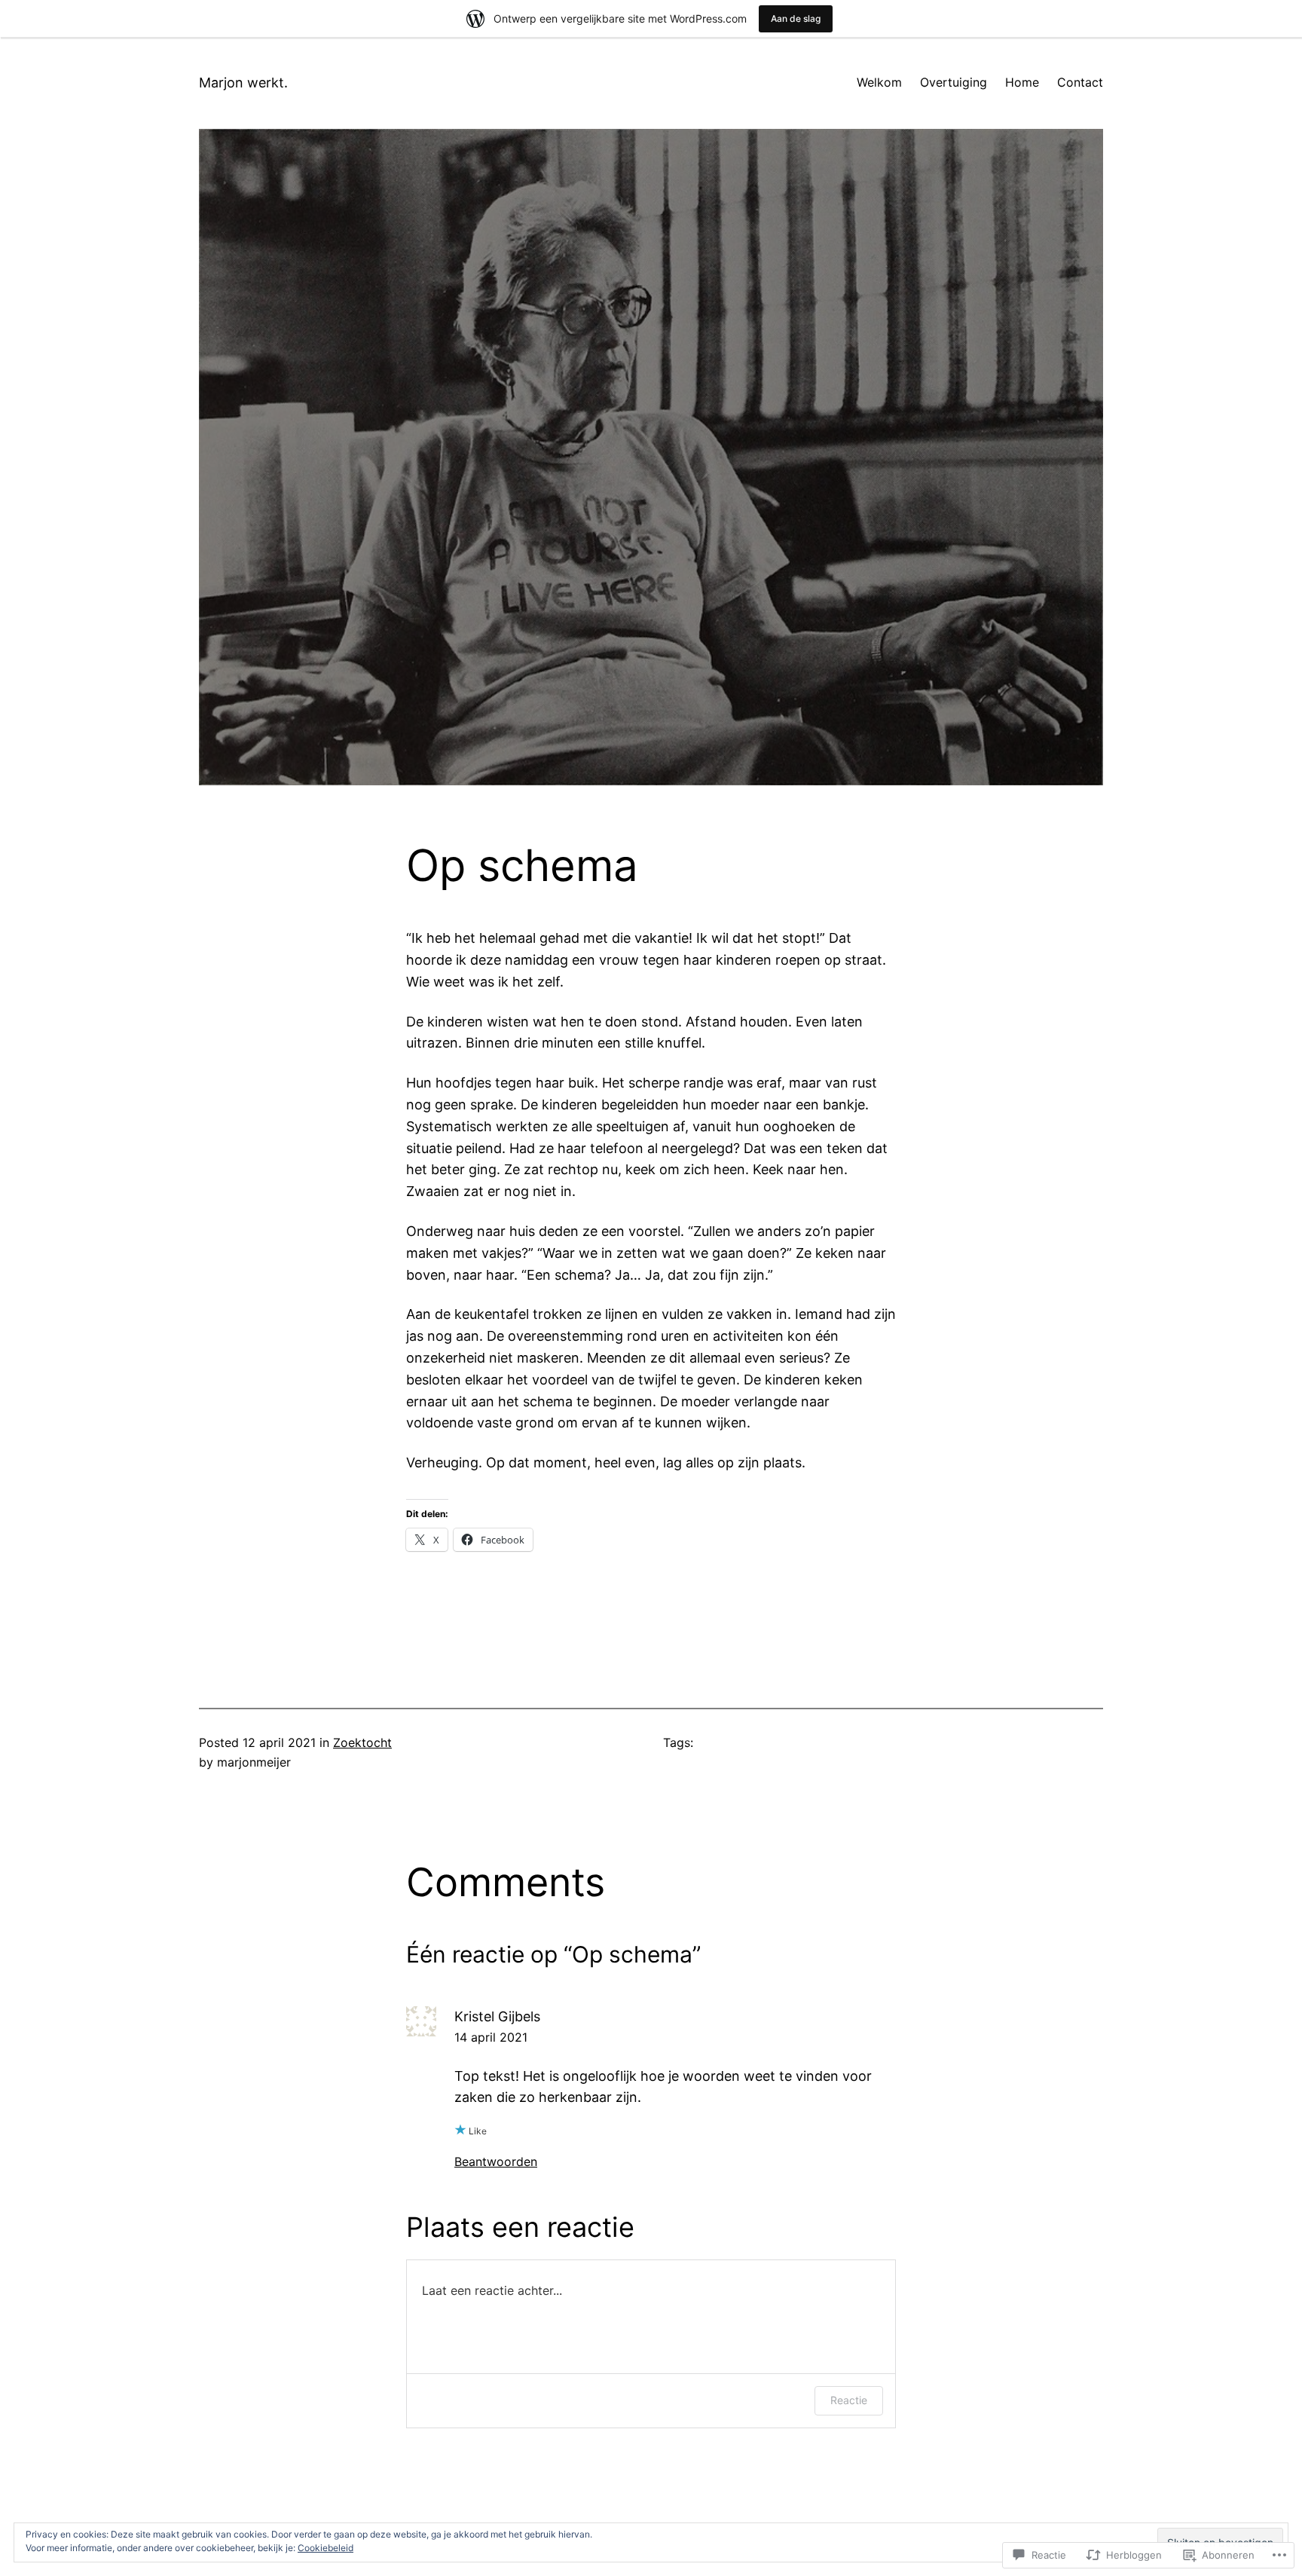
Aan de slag (796, 18)
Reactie (849, 2400)
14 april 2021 (491, 2037)
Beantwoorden (496, 2161)
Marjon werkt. (243, 83)
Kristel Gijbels (497, 2016)
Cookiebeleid (325, 2548)
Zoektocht (362, 1742)
